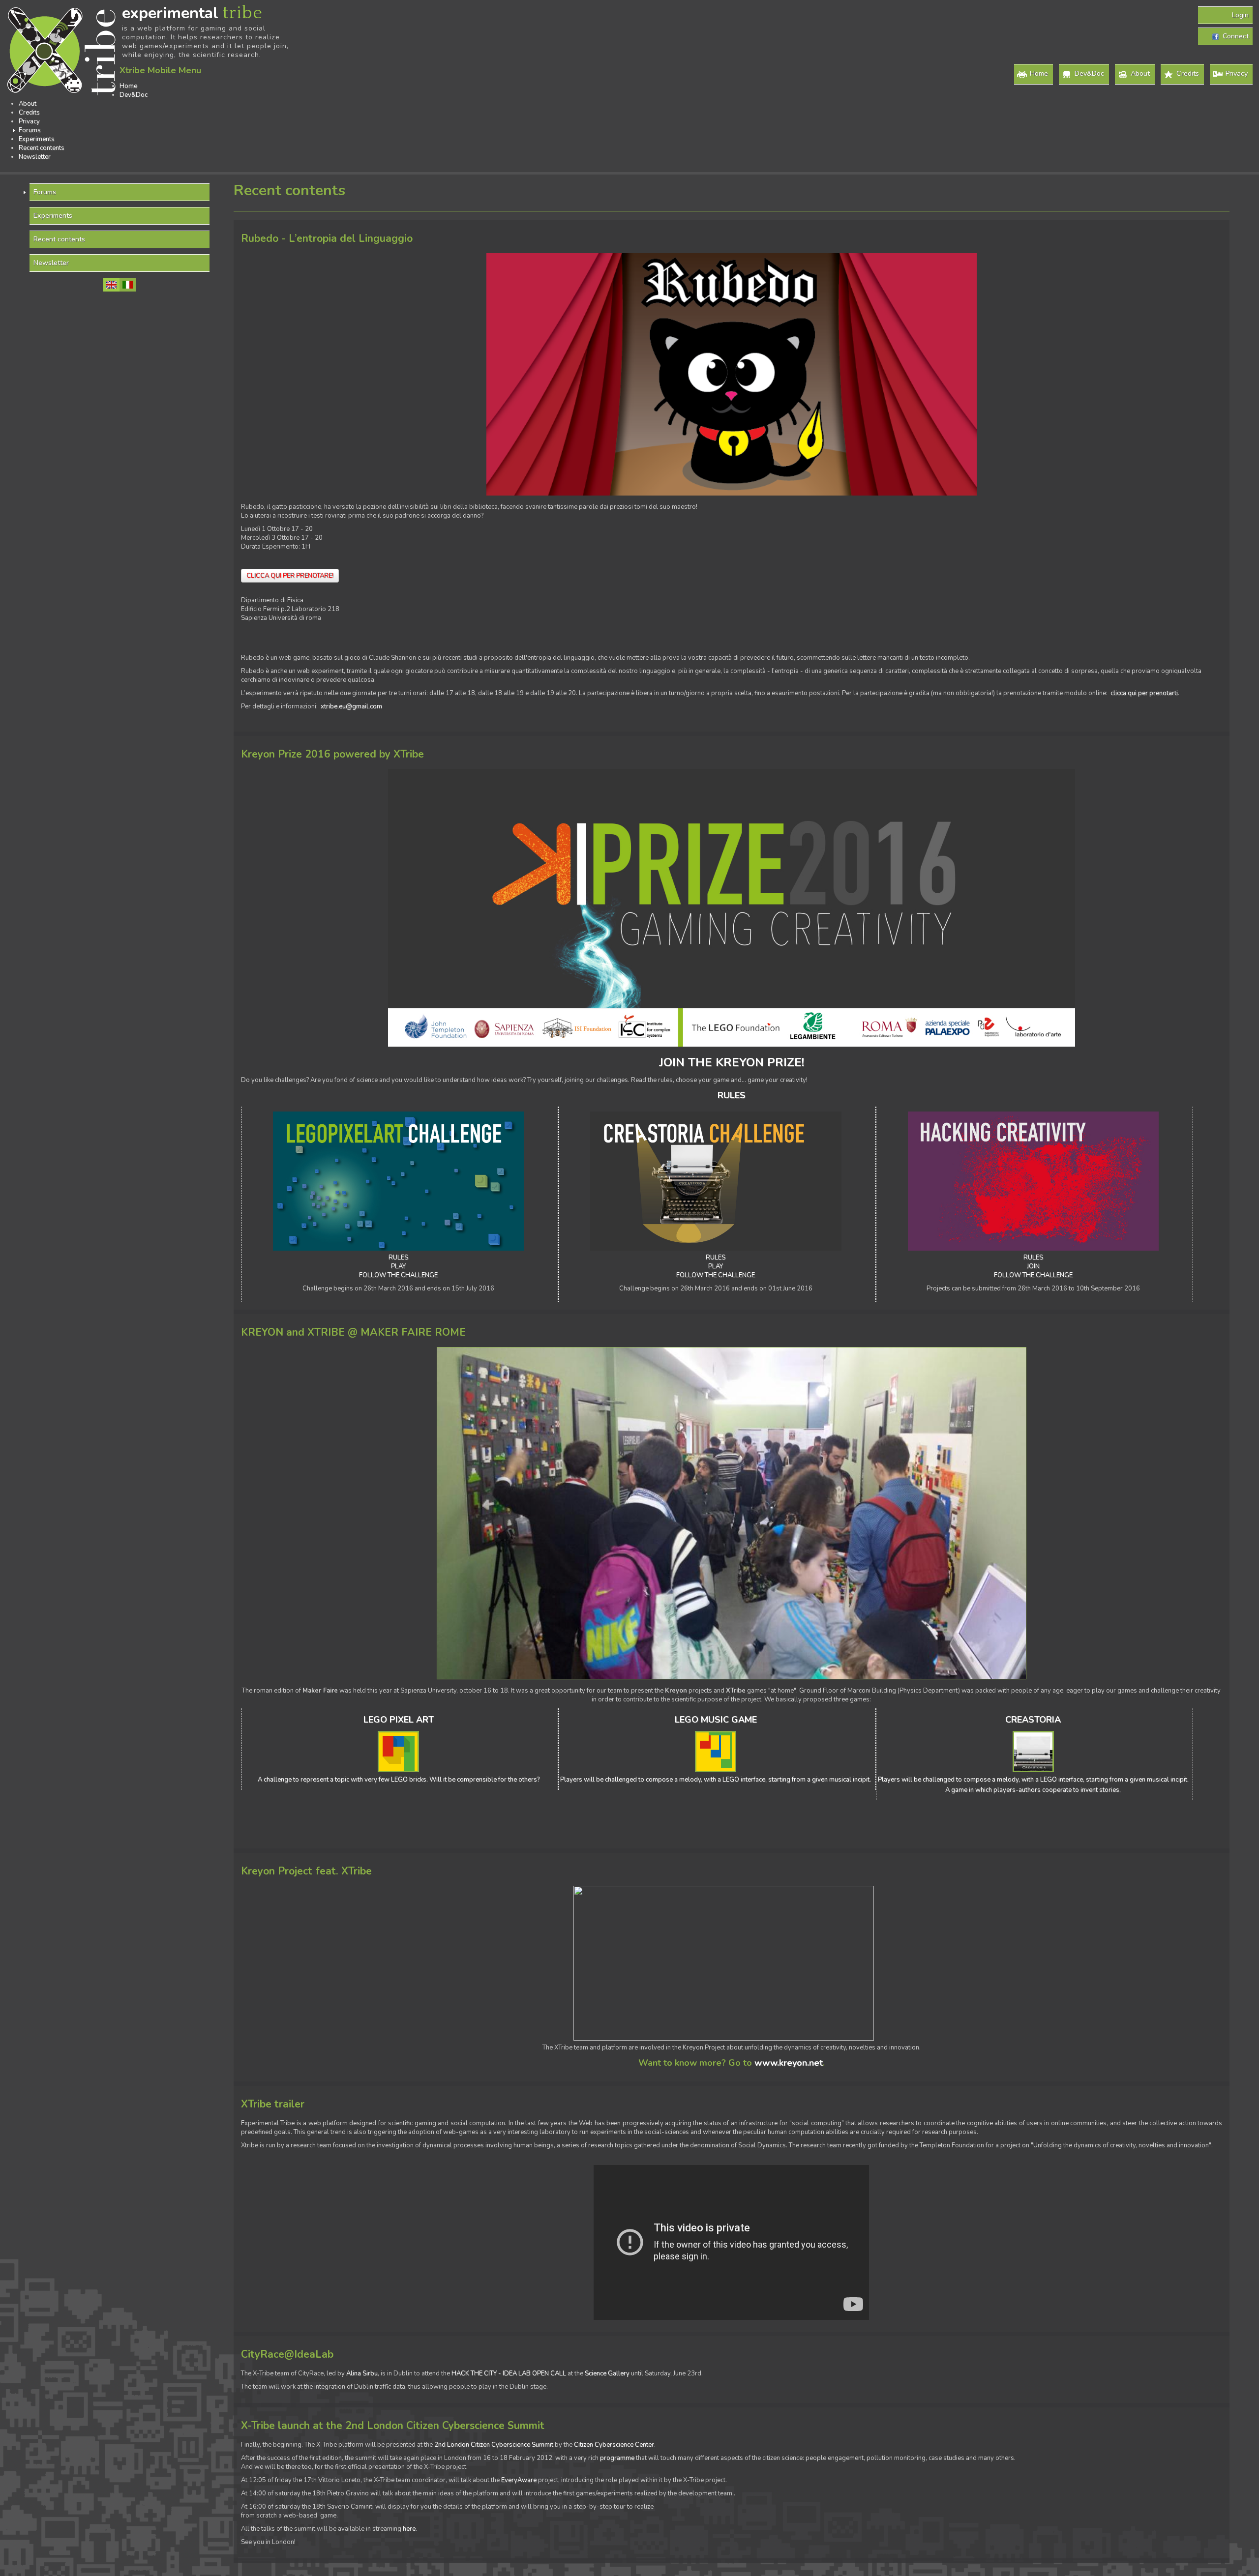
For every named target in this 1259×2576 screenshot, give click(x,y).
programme (617, 2458)
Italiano (128, 285)
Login (1240, 15)
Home (1039, 73)
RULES (398, 1258)
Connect (1234, 36)
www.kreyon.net (789, 2063)
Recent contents (42, 148)
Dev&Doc (1089, 73)
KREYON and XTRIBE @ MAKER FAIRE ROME (353, 1332)
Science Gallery (607, 2373)
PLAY (398, 1266)
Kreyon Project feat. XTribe (306, 1871)
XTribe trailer (273, 2104)
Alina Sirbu (362, 2373)
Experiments (37, 139)
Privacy (1237, 73)
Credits (1188, 73)
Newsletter (35, 157)
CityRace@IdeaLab (287, 2355)
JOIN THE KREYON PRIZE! (732, 1062)
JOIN (1033, 1266)
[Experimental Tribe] (63, 52)
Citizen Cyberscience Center (614, 2445)
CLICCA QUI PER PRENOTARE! (290, 576)
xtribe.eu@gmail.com (351, 706)
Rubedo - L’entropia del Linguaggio (327, 239)
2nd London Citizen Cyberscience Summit (494, 2445)
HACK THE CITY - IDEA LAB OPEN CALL (509, 2373)
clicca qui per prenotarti (1144, 693)
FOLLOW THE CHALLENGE (398, 1275)
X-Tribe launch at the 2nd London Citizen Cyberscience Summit (393, 2426)
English (111, 285)
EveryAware (519, 2480)
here (409, 2529)
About (1140, 73)
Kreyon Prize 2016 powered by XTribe (332, 754)
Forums (30, 130)
